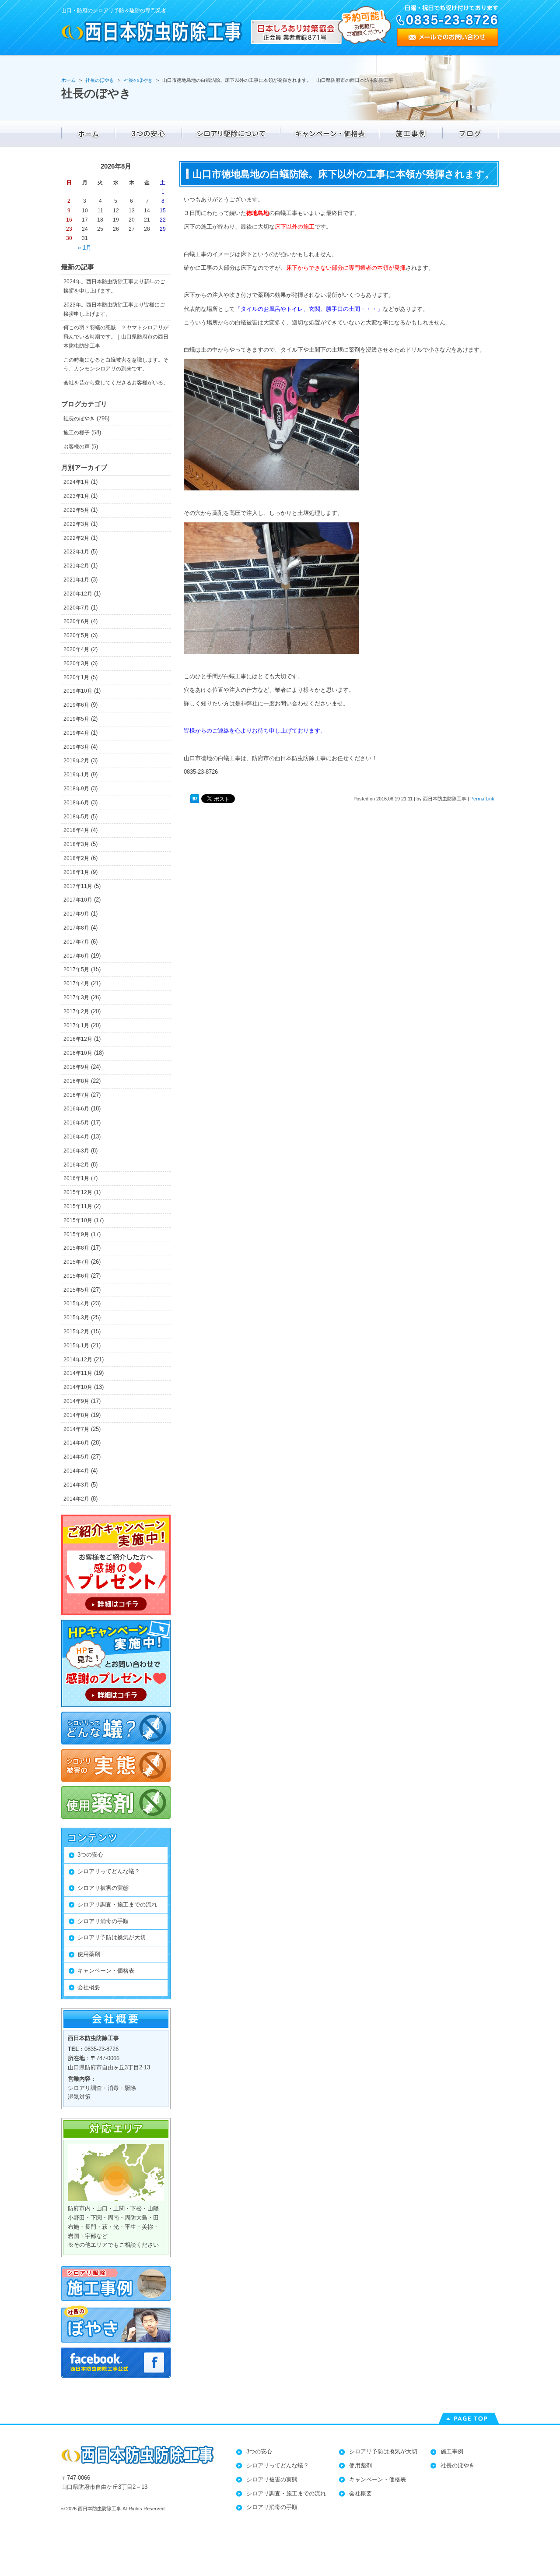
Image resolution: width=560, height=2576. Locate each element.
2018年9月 (76, 789)
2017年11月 (78, 886)
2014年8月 (76, 1415)
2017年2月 (76, 1011)
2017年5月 (76, 969)
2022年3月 (76, 524)
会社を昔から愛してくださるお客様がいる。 (116, 383)
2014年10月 (78, 1387)
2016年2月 (76, 1165)
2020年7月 (76, 608)
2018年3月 (76, 844)
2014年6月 (76, 1443)
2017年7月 (76, 942)
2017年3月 (76, 997)
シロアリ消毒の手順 (103, 1921)
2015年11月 (78, 1206)
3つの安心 (90, 1855)
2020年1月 (76, 677)
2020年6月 (76, 621)
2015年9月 (76, 1234)
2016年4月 (76, 1137)
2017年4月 (76, 983)
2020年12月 (78, 594)
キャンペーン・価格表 (106, 1971)
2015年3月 (76, 1318)
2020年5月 (76, 635)
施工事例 (452, 2451)
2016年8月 (76, 1081)
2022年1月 (76, 552)
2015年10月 (78, 1220)
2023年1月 (76, 496)
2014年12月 (78, 1360)
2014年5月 (76, 1457)
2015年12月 (78, 1192)
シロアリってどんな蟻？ (109, 1871)
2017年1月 (76, 1025)
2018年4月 (76, 830)
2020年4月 (76, 649)
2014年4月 (76, 1471)
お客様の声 (77, 447)
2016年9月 (76, 1067)
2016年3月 (76, 1151)
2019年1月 (76, 775)
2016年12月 (78, 1039)
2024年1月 (76, 482)
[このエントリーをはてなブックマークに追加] (195, 799)
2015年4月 (76, 1304)
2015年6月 (76, 1276)
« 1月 (85, 248)
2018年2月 (76, 858)
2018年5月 (76, 817)
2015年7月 (76, 1262)
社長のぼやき (79, 419)
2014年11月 (78, 1373)
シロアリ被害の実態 (103, 1888)
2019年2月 (76, 761)
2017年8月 (76, 928)
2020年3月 (76, 663)
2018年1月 (76, 872)
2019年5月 (76, 719)
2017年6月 (76, 956)
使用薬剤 (89, 1954)
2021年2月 (76, 566)
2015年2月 (76, 1332)
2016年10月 (78, 1053)
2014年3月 (76, 1485)
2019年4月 (76, 733)
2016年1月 (76, 1178)
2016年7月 (76, 1095)
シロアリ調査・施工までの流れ (117, 1905)
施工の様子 (77, 433)
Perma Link (482, 799)
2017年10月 (78, 900)
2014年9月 (76, 1401)
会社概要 (89, 1987)
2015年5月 (76, 1290)
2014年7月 (76, 1429)
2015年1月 (76, 1346)
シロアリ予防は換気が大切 (112, 1937)
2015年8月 (76, 1248)
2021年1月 (76, 580)
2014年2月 (76, 1499)
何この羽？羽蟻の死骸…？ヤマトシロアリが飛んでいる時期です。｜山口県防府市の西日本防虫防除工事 (116, 337)
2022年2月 (76, 538)
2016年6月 (76, 1109)
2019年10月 (78, 691)
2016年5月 (76, 1123)
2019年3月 (76, 747)
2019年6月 (76, 705)
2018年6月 (76, 803)
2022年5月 (76, 510)
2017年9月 (76, 914)
